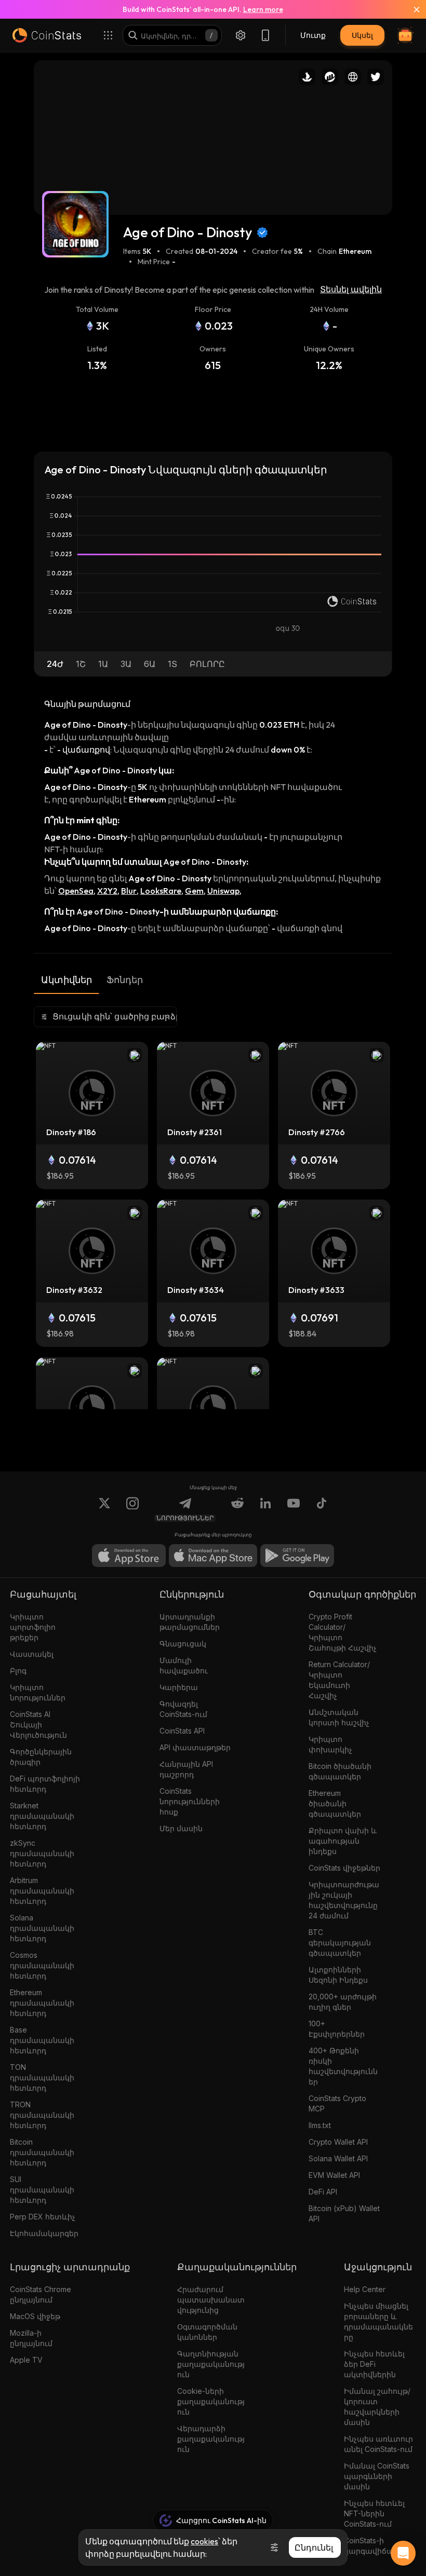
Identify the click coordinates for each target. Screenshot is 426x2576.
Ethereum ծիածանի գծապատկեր (335, 1803)
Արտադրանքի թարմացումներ (190, 1622)
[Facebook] (322, 1509)
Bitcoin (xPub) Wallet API (344, 2213)
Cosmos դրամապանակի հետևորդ (42, 1965)
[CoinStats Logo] (47, 35)
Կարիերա (179, 1687)
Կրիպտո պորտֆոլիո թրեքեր (33, 1627)
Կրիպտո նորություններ (38, 1692)
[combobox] (105, 1017)
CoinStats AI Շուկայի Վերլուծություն (38, 1725)
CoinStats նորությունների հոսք (190, 1801)
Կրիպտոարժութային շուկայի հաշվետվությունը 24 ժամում (344, 1900)
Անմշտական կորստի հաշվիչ (339, 1717)
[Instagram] (132, 1509)
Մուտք (313, 35)
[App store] (129, 1556)
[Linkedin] (265, 1509)
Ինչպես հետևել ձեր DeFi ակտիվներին (374, 2364)
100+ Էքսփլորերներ (337, 2029)
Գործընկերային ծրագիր (41, 1757)
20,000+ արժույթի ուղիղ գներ (343, 2002)
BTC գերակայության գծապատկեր (340, 1943)
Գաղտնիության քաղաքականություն (211, 2364)
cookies (204, 2541)
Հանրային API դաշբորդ (186, 1769)
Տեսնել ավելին (351, 289)
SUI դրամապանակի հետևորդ (42, 2190)
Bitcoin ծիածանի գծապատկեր (340, 1771)
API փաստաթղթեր (195, 1747)
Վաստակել (32, 1654)
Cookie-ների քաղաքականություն (211, 2401)
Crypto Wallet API (338, 2142)
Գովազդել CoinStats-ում (183, 1709)
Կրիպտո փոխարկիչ (330, 1744)
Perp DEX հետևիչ (43, 2217)
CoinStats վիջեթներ (344, 1868)
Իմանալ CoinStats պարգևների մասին (377, 2476)
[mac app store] (213, 1556)
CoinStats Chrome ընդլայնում (41, 2294)
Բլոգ (18, 1671)
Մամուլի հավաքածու (184, 1665)
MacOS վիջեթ (35, 2316)
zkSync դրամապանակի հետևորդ (42, 1853)
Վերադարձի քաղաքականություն (211, 2439)
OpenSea (76, 891)
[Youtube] (294, 1509)
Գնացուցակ (183, 1644)
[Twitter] (104, 1509)
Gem (194, 891)
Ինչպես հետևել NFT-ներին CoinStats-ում (374, 2513)
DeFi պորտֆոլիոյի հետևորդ (45, 1784)
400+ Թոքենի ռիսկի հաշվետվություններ (343, 2066)
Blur (129, 891)
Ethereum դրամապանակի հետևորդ (42, 2003)
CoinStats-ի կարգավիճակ (371, 2546)
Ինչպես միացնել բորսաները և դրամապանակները (378, 2321)
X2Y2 (107, 891)
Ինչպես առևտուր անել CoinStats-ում (378, 2444)
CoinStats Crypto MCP (337, 2103)
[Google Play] (297, 1556)
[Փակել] (410, 9)
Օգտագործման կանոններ (207, 2332)
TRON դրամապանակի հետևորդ (42, 2115)
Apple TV (26, 2360)
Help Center (365, 2289)
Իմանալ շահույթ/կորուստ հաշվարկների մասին (377, 2407)
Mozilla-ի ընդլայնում (31, 2338)
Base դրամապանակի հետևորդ (42, 2040)
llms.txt (320, 2125)
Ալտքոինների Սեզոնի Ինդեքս (338, 1975)
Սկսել (362, 35)
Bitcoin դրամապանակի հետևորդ (42, 2152)
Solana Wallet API (338, 2158)
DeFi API (323, 2192)
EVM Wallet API (334, 2175)
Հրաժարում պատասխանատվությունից (211, 2300)
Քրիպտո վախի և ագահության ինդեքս (343, 1841)
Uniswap (223, 891)
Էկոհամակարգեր (44, 2233)
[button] (55, 664)
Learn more (263, 9)
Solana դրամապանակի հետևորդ (42, 1928)
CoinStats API (182, 1731)
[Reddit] (237, 1509)
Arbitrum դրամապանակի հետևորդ (42, 1891)
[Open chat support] (403, 2553)
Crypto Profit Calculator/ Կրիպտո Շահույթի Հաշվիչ (343, 1632)
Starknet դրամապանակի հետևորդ (42, 1816)
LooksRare (161, 891)
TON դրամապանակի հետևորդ (42, 2077)
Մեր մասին (181, 1828)
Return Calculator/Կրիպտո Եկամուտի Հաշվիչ (339, 1680)
